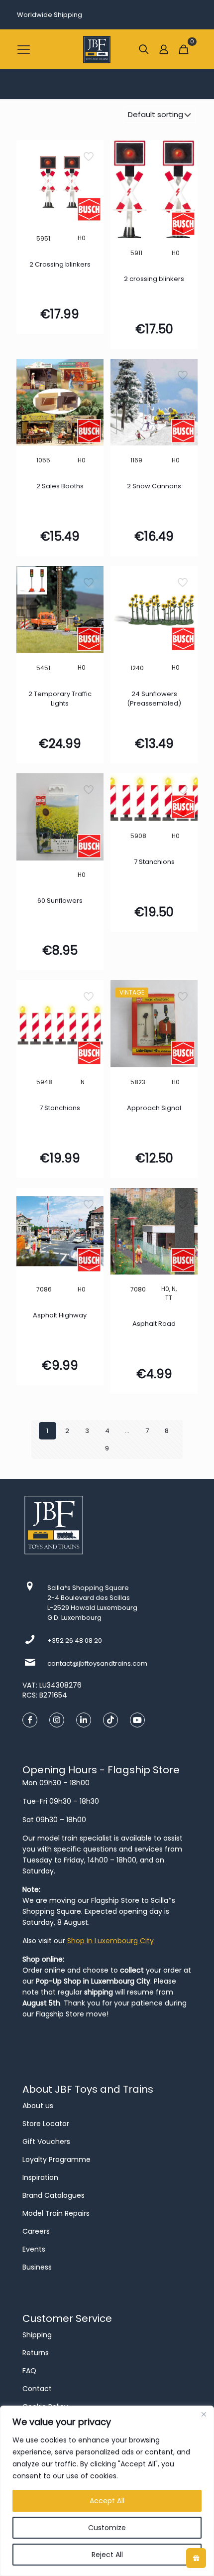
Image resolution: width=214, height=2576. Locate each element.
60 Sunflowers (60, 901)
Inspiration (40, 2177)
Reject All (107, 2555)
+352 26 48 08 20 (75, 1641)
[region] (107, 2491)
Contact (37, 2389)
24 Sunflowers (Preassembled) (154, 699)
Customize (107, 2528)
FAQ (29, 2371)
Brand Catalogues (53, 2195)
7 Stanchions (154, 862)
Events (34, 2249)
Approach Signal (154, 1108)
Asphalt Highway (60, 1315)
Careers (36, 2231)
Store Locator (46, 2124)
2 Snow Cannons (154, 486)
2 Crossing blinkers (60, 264)
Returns (36, 2353)
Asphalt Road (154, 1324)
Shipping (37, 2335)
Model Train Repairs (56, 2213)
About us (38, 2106)
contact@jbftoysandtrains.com (97, 1663)
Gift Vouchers (46, 2142)
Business (37, 2267)
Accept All (107, 2501)
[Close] (204, 2414)
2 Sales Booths (60, 486)
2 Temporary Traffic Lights (60, 699)
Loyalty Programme (56, 2159)
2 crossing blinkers (154, 279)
